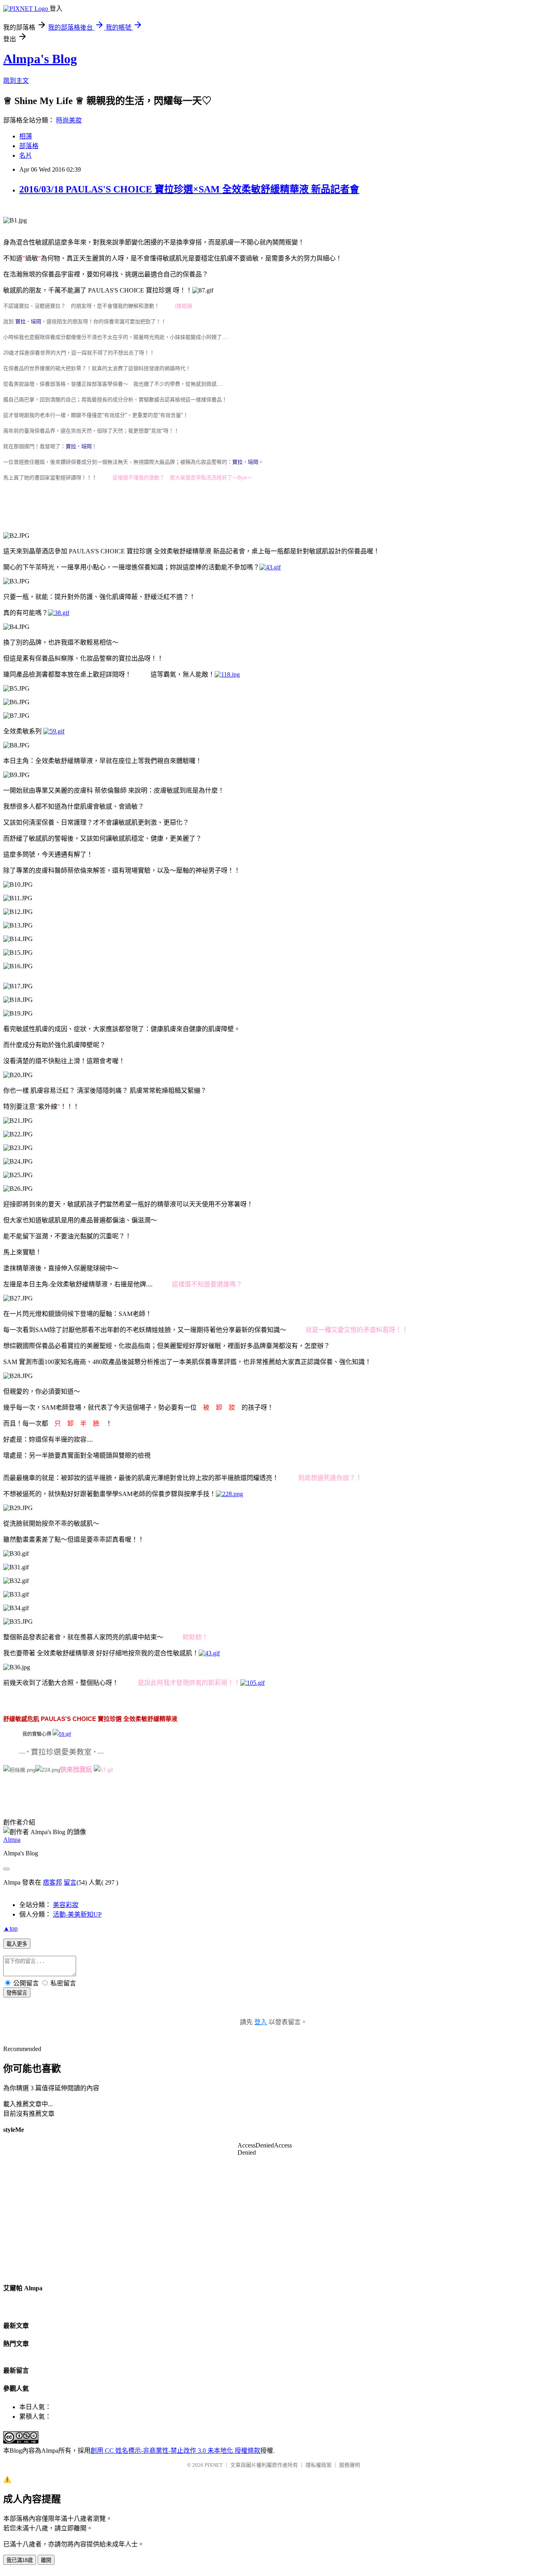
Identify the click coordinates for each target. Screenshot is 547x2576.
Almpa (12, 1840)
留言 (70, 1882)
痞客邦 (52, 1882)
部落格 (29, 146)
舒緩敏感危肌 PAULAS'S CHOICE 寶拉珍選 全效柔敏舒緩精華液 (90, 1719)
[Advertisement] (149, 506)
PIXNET (214, 2465)
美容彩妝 (66, 1905)
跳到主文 (16, 81)
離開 (46, 2560)
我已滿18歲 (20, 2560)
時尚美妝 (69, 120)
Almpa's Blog (40, 59)
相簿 (26, 136)
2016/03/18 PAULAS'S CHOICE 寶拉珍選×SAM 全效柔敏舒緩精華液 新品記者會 (189, 189)
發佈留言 (17, 1993)
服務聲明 (350, 2465)
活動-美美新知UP (77, 1914)
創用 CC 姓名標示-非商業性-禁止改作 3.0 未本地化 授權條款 (175, 2451)
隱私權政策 (319, 2465)
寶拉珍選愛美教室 (61, 1752)
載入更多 (17, 1944)
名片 (26, 155)
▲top (10, 1928)
